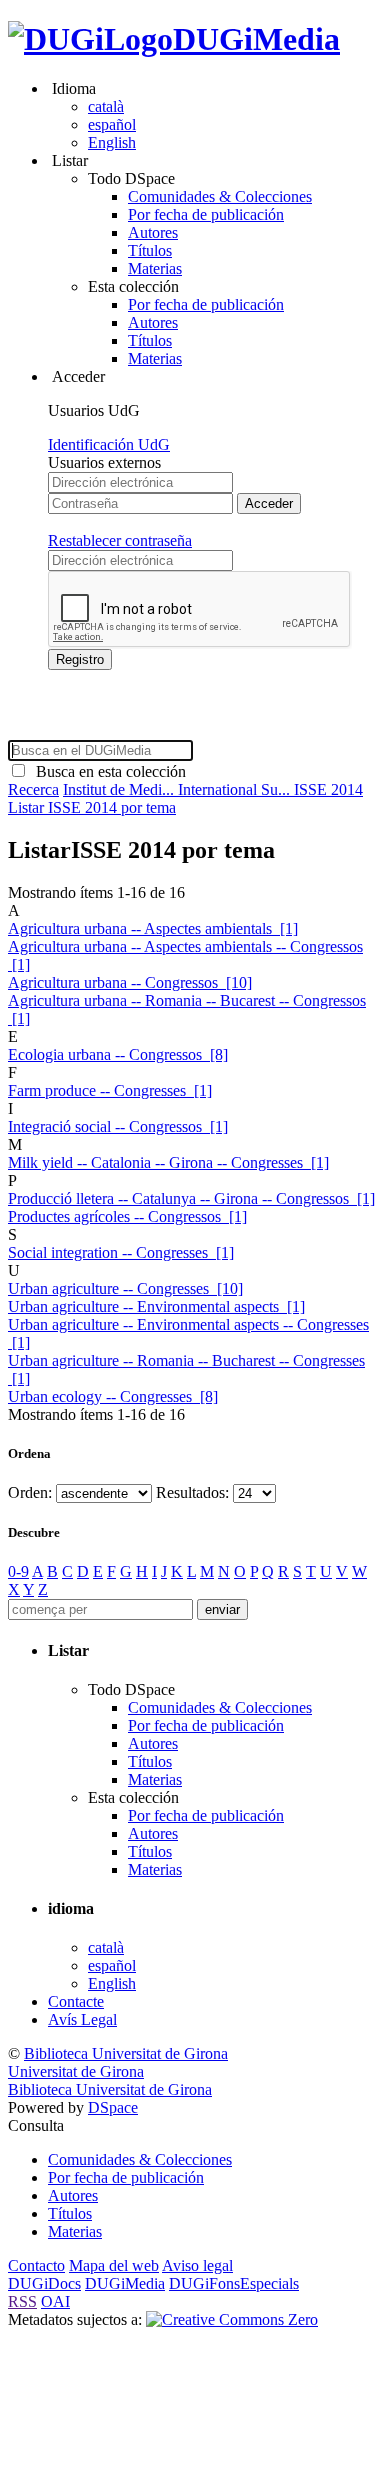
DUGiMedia (256, 39)
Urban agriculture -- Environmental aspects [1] (156, 1306)
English (112, 142)
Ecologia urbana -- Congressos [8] (118, 1054)
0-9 (18, 1571)
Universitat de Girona (76, 2071)
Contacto (36, 2265)
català (106, 106)
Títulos (150, 250)
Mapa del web (114, 2265)
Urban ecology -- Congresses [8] (113, 1396)
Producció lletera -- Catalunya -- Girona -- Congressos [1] (191, 1198)
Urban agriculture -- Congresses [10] (125, 1288)
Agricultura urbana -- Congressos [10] (130, 982)
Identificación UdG (109, 444)
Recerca (33, 789)
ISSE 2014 (328, 789)
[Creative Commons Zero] (232, 2319)
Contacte (76, 2001)
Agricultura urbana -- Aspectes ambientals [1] (153, 928)
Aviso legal (197, 2265)
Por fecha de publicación (206, 214)
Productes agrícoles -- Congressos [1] (127, 1216)
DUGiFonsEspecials (234, 2283)
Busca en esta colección (107, 771)
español (112, 124)
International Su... (236, 789)
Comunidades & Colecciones (220, 196)
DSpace (113, 2107)
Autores (153, 232)
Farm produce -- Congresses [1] (110, 1090)
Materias (155, 268)
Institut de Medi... (120, 789)
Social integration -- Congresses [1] (121, 1252)
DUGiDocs (44, 2283)
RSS (22, 2301)
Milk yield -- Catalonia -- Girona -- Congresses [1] (168, 1162)
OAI (55, 2301)
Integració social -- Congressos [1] (118, 1126)
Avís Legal (82, 2019)
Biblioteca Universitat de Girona (126, 2053)
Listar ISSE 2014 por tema (92, 807)
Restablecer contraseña (120, 540)
